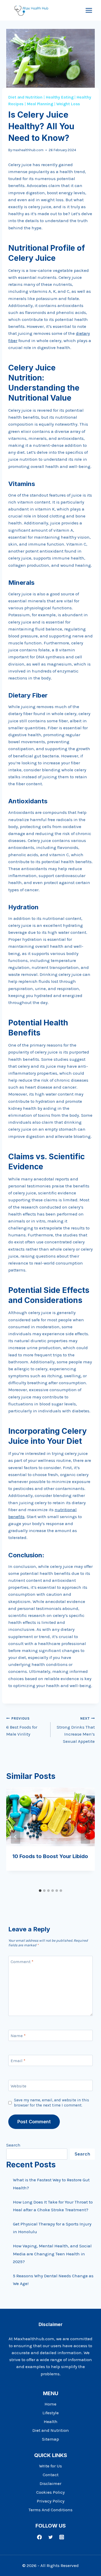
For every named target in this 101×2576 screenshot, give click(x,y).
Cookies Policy (51, 2492)
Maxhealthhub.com (34, 2339)
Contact (51, 2475)
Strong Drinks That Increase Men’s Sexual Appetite (76, 1730)
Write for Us (51, 2466)
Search (13, 2145)
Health (51, 2421)
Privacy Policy (51, 2501)
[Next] (85, 1837)
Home (51, 2404)
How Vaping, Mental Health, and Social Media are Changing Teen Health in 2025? (52, 2254)
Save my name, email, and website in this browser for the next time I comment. (52, 2103)
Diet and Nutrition (25, 97)
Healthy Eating (60, 97)
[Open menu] (89, 10)
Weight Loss (68, 104)
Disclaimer (51, 2483)
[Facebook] (39, 2537)
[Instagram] (62, 2537)
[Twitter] (50, 2537)
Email (18, 2061)
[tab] (40, 1891)
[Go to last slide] (16, 1837)
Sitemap (51, 2439)
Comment (22, 1962)
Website (19, 2086)
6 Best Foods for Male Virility (22, 1727)
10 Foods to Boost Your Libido (50, 1856)
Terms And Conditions (51, 2510)
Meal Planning (40, 104)
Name (18, 2036)
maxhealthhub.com (28, 150)
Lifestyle (51, 2413)
